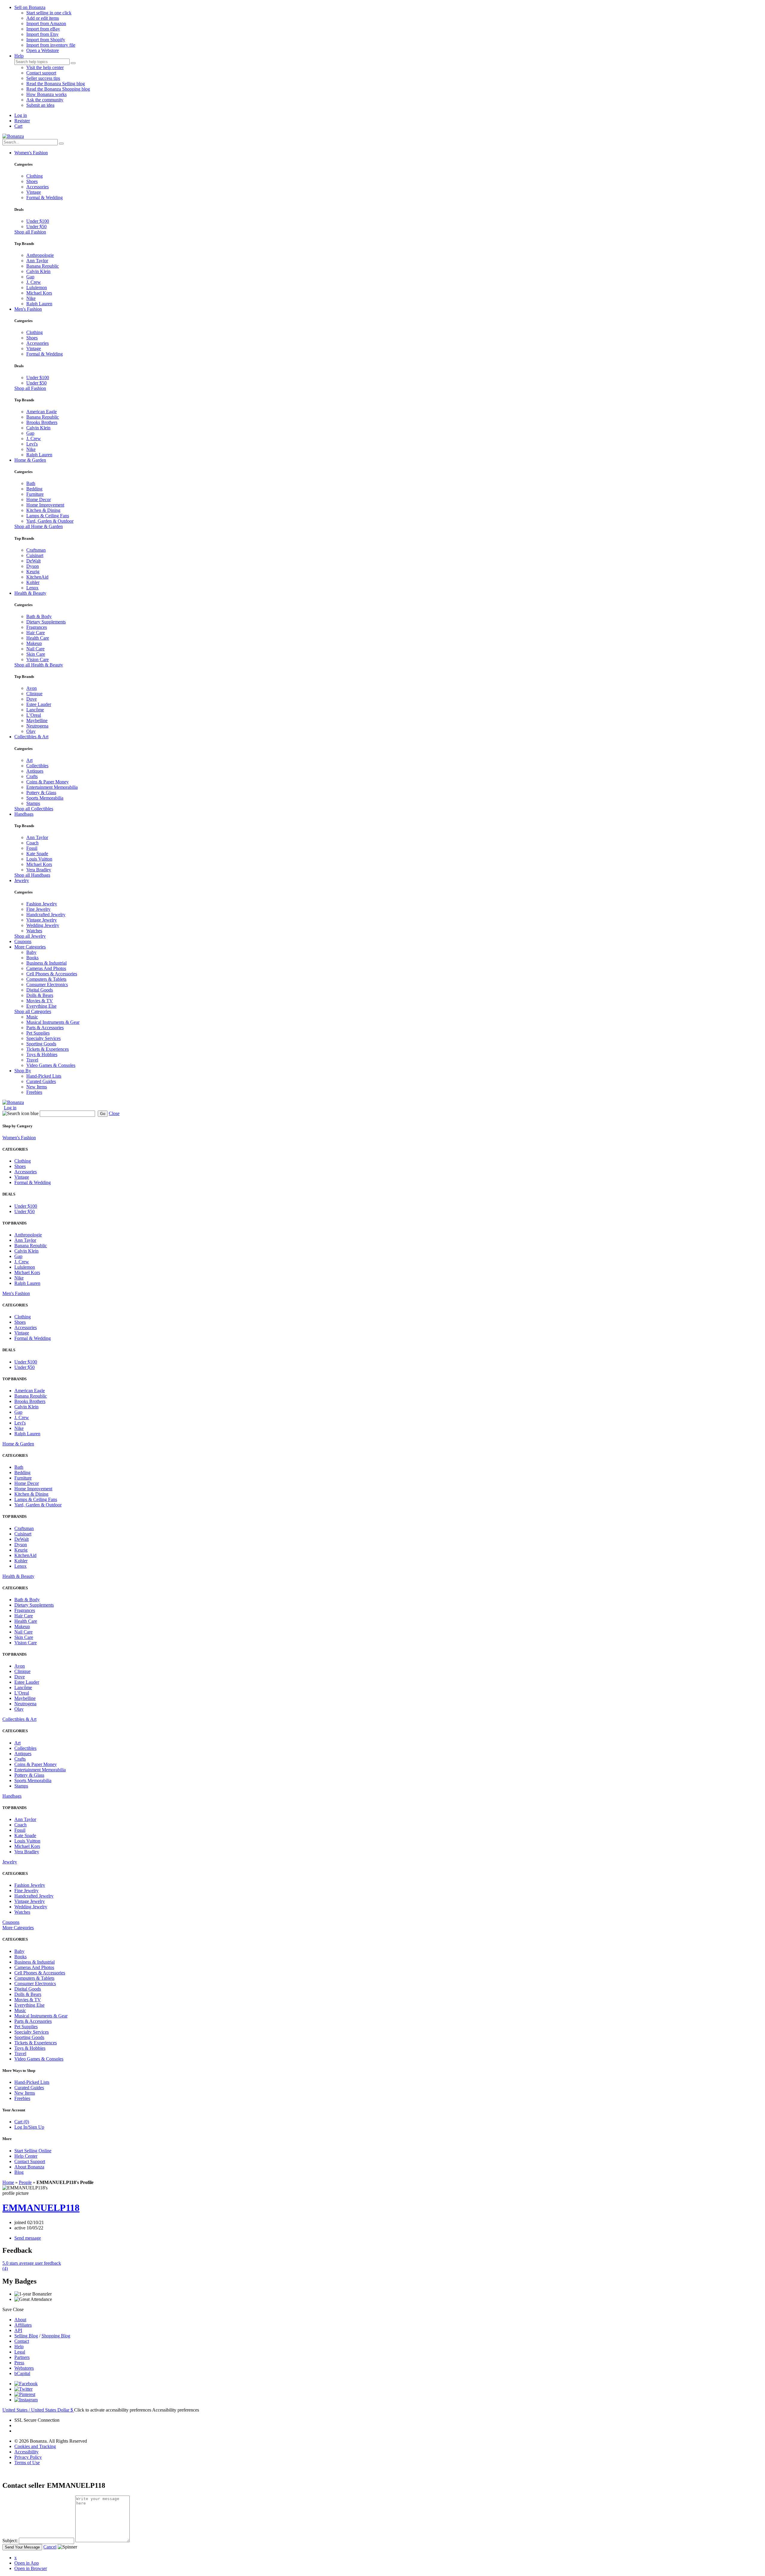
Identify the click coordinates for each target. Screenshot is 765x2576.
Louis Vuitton (39, 859)
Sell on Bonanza (30, 7)
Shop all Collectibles (34, 809)
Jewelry (22, 880)
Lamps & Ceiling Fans (48, 516)
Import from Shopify (46, 40)
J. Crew (34, 282)
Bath (31, 483)
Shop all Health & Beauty (39, 665)
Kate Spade (37, 854)
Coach (32, 843)
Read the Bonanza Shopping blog (58, 89)
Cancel (50, 2547)
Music (32, 1017)
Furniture (35, 494)
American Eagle (42, 412)
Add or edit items (43, 18)
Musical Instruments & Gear (53, 1022)
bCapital (22, 2373)
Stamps (33, 803)
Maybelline (37, 720)
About (20, 2320)
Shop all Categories (33, 1011)
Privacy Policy (28, 2457)
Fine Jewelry (38, 909)
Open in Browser (31, 2568)
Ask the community (45, 100)
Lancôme (35, 710)
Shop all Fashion (30, 232)
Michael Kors (39, 293)
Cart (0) (22, 2122)
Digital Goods (40, 990)
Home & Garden (30, 460)
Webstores (24, 2368)
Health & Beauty (30, 593)
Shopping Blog (56, 2336)
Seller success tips (43, 78)
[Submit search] (73, 63)
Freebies (34, 1092)
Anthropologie (40, 255)
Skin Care (36, 654)
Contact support (41, 73)
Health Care (38, 638)
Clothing (35, 176)
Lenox (32, 588)
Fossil (32, 848)
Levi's (32, 444)
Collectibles (37, 766)
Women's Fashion (31, 153)
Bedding (34, 489)
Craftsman (36, 550)
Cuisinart (35, 555)
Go (103, 1114)
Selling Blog (26, 2336)
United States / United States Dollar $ (38, 2410)
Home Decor (39, 500)
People (25, 2182)
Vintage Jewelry (42, 920)
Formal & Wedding (45, 197)
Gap (30, 277)
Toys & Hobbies (42, 1054)
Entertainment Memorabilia (52, 787)
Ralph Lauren (39, 304)
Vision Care (38, 659)
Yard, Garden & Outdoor (50, 521)
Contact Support (30, 2161)
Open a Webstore (43, 50)
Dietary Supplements (46, 622)
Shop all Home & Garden (39, 526)
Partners (22, 2357)
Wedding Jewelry (43, 925)
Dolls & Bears (40, 995)
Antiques (35, 771)
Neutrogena (37, 726)
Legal (20, 2352)
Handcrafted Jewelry (46, 915)
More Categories (30, 947)
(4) (32, 2266)
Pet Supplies (38, 1033)
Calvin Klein (38, 271)
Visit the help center (45, 67)
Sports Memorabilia (45, 798)
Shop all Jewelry (30, 936)
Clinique (34, 694)
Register (22, 121)
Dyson (33, 566)
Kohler (33, 582)
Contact (22, 2341)
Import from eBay (43, 29)
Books (32, 958)
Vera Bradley (39, 870)
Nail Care (35, 649)
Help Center (26, 2156)
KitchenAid (37, 577)
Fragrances (37, 627)
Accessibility (26, 2452)
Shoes (32, 181)
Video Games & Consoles (51, 1065)
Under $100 (38, 221)
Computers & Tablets (46, 979)
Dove (32, 699)
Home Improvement (45, 505)
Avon (32, 688)
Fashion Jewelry (42, 904)
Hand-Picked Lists (44, 1076)
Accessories (38, 187)
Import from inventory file (51, 45)
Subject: (10, 2541)
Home (8, 2182)
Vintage (34, 192)
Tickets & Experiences (48, 1049)
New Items (37, 1087)
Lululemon (37, 288)
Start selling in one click (49, 13)
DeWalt (33, 561)
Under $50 (36, 227)
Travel (32, 1060)
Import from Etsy (42, 34)
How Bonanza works (46, 94)
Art (29, 760)
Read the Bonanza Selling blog (56, 84)
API (18, 2330)
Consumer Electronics (47, 985)
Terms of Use (27, 2463)
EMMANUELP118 (41, 2208)
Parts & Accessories (45, 1028)
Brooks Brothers (42, 422)
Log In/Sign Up (29, 2127)
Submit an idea (40, 105)
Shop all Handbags (32, 875)
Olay (31, 731)
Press (19, 2363)
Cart (18, 126)
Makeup (34, 643)
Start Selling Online (33, 2151)
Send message (28, 2238)
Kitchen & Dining (43, 510)
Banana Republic (43, 266)
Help (19, 56)
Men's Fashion (28, 309)
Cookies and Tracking (35, 2446)
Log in (21, 115)
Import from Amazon (46, 23)
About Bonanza (29, 2167)
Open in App (27, 2563)
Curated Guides (41, 1081)
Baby (31, 952)
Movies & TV (40, 1001)
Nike (31, 298)
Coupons (23, 941)
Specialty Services (43, 1038)
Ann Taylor (37, 261)
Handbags (24, 814)
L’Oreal (34, 715)
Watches (34, 931)
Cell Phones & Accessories (52, 974)
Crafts (32, 776)
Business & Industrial (46, 963)
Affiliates (23, 2325)
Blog (19, 2172)
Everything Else (41, 1006)
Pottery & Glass (41, 793)
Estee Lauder (39, 704)
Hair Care (36, 633)
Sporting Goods (41, 1044)
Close (114, 1113)
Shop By (23, 1071)
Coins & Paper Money (48, 782)
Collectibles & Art (31, 737)
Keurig (33, 572)
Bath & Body (39, 616)
